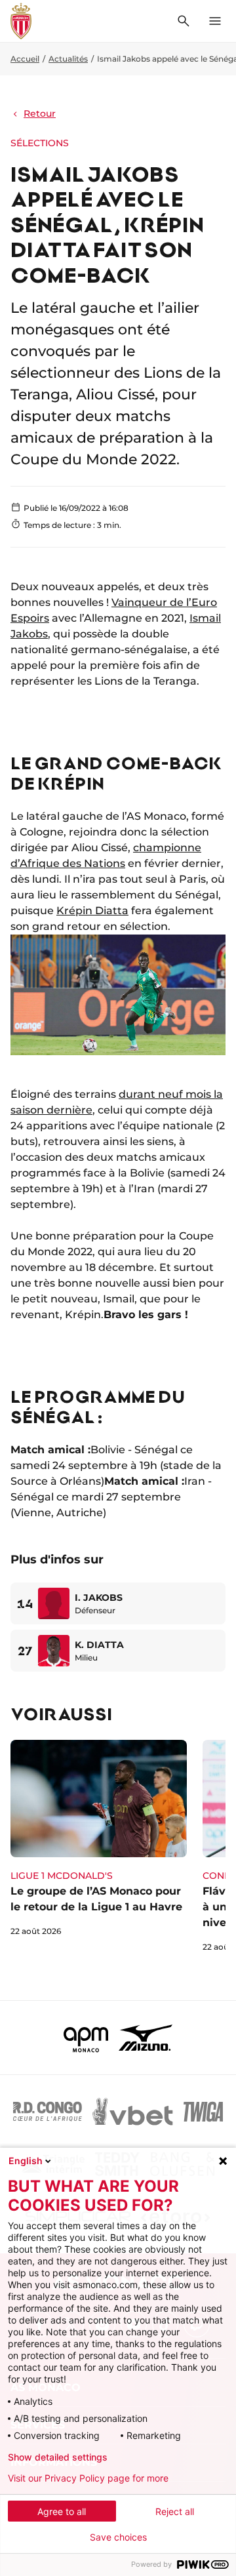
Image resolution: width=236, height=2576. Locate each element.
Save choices (118, 2537)
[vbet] (132, 2112)
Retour (40, 113)
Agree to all (62, 2511)
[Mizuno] (146, 2038)
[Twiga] (203, 2112)
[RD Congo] (48, 2112)
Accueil (25, 59)
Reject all (175, 2511)
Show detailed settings (58, 2457)
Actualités (68, 59)
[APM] (86, 2038)
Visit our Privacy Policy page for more (88, 2478)
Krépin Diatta (92, 911)
